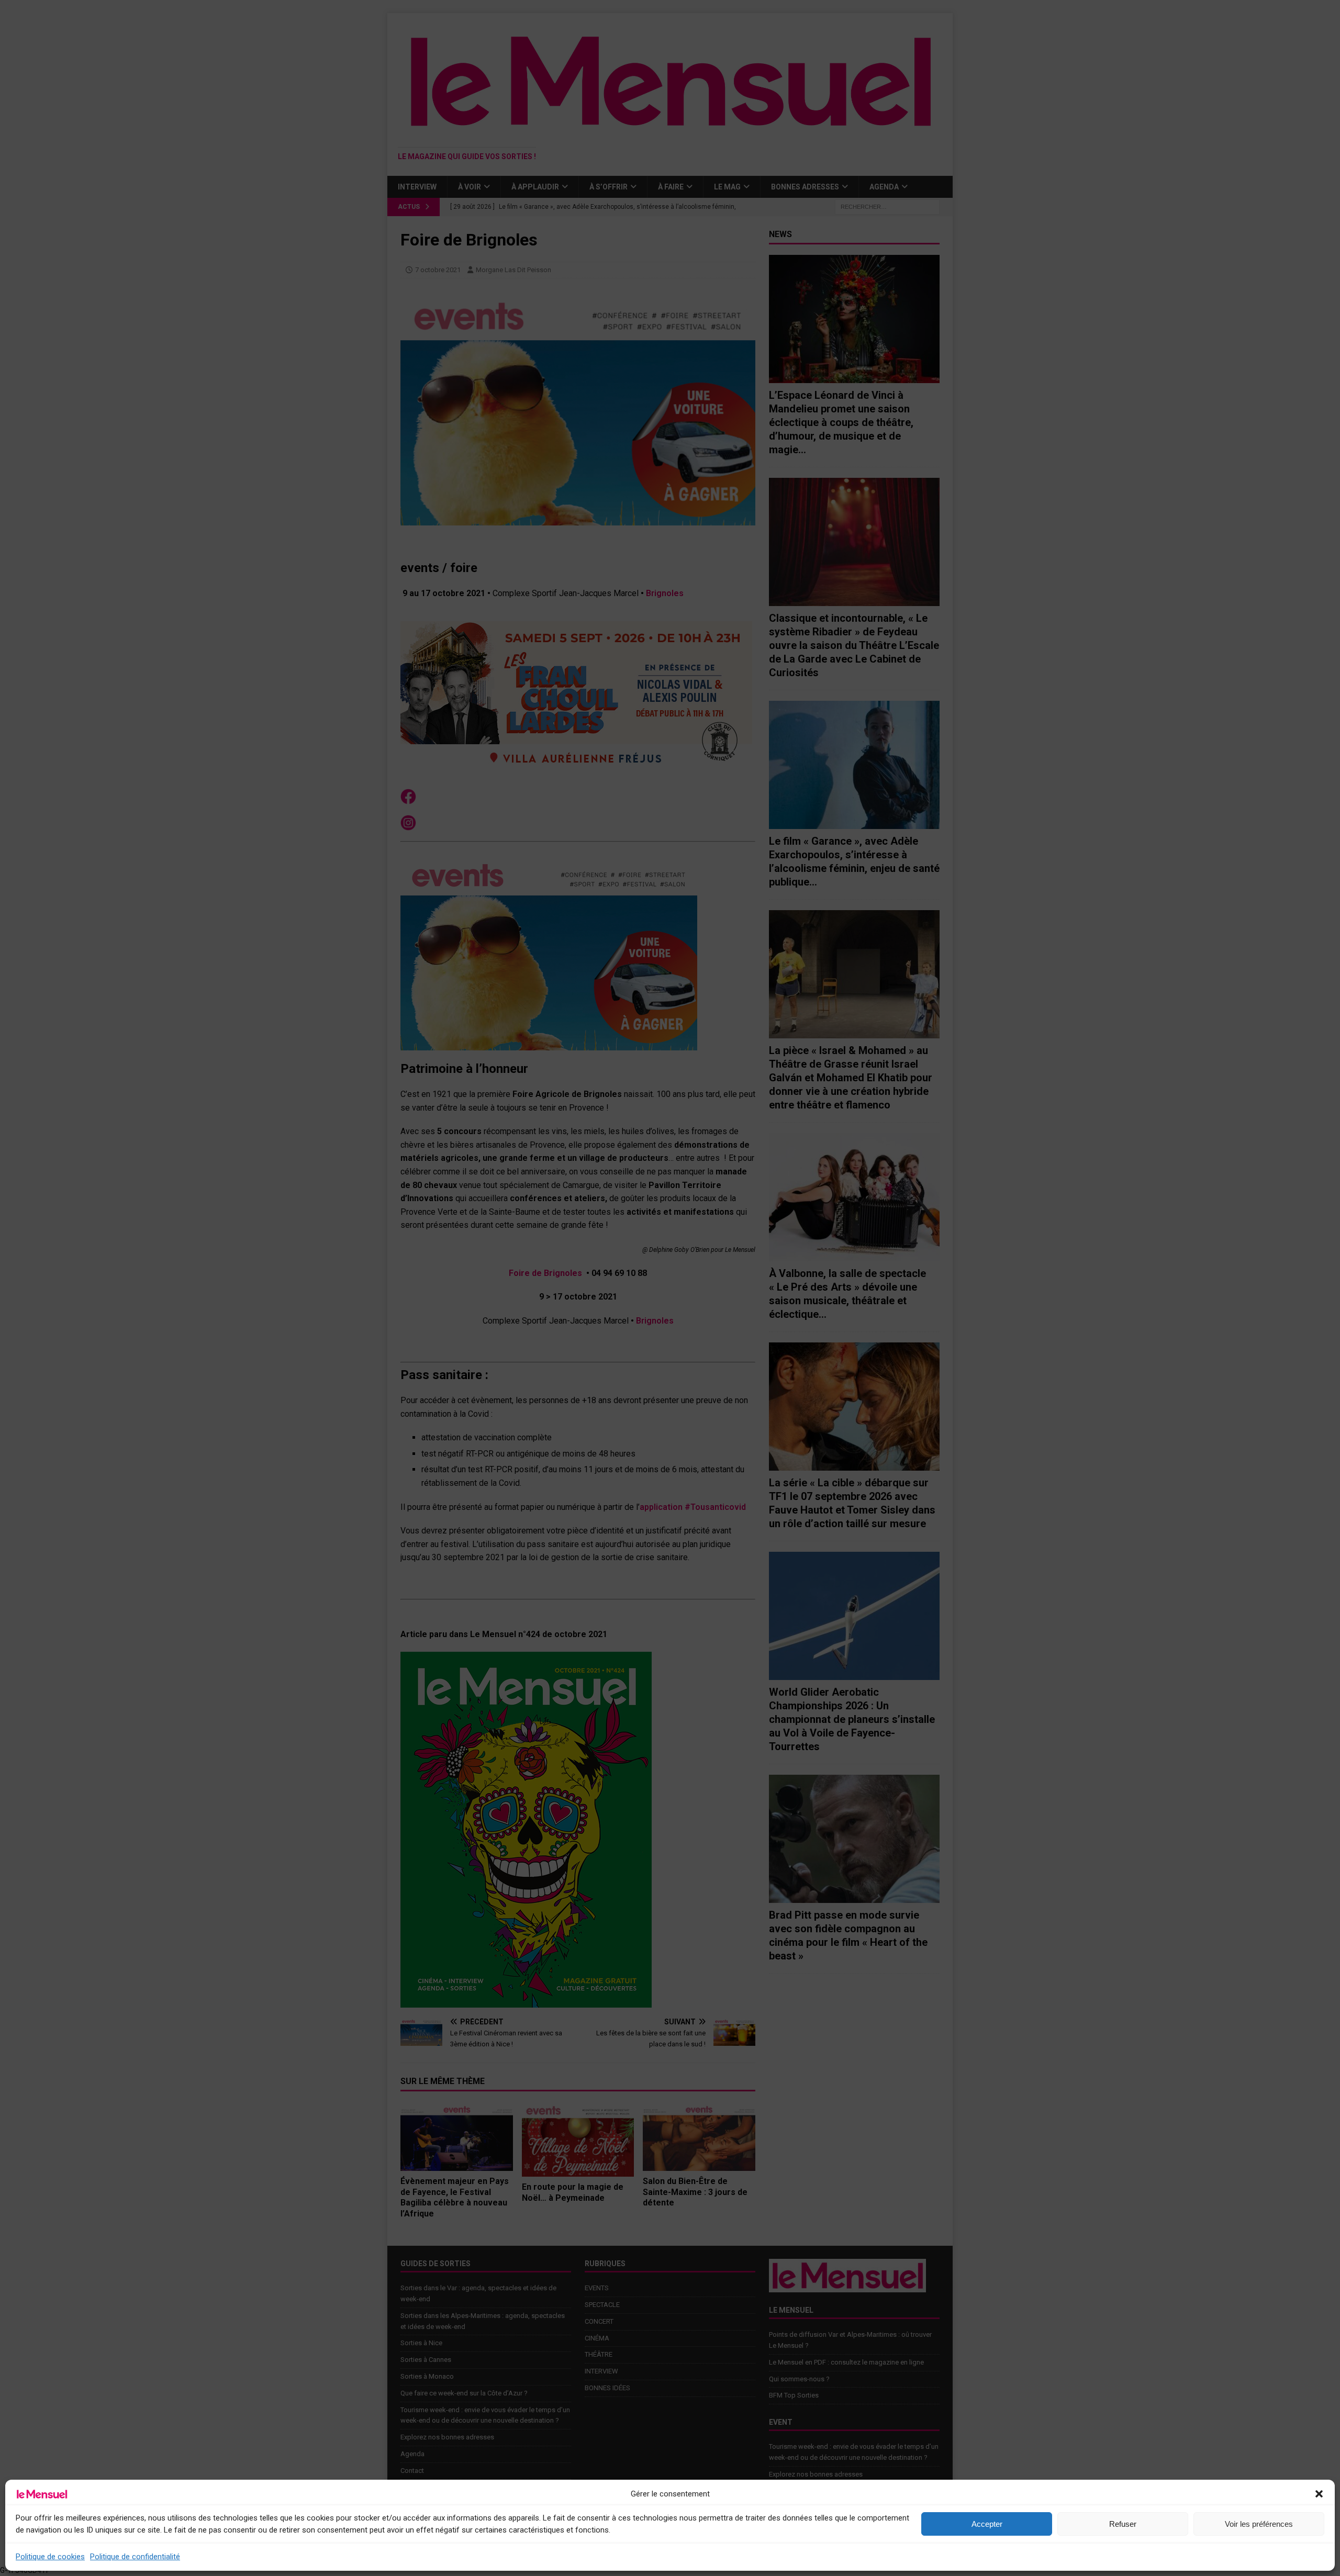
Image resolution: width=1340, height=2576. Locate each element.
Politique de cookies (50, 2557)
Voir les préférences (1259, 2524)
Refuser (1123, 2524)
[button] (1319, 2494)
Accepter (987, 2524)
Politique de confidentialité (135, 2557)
